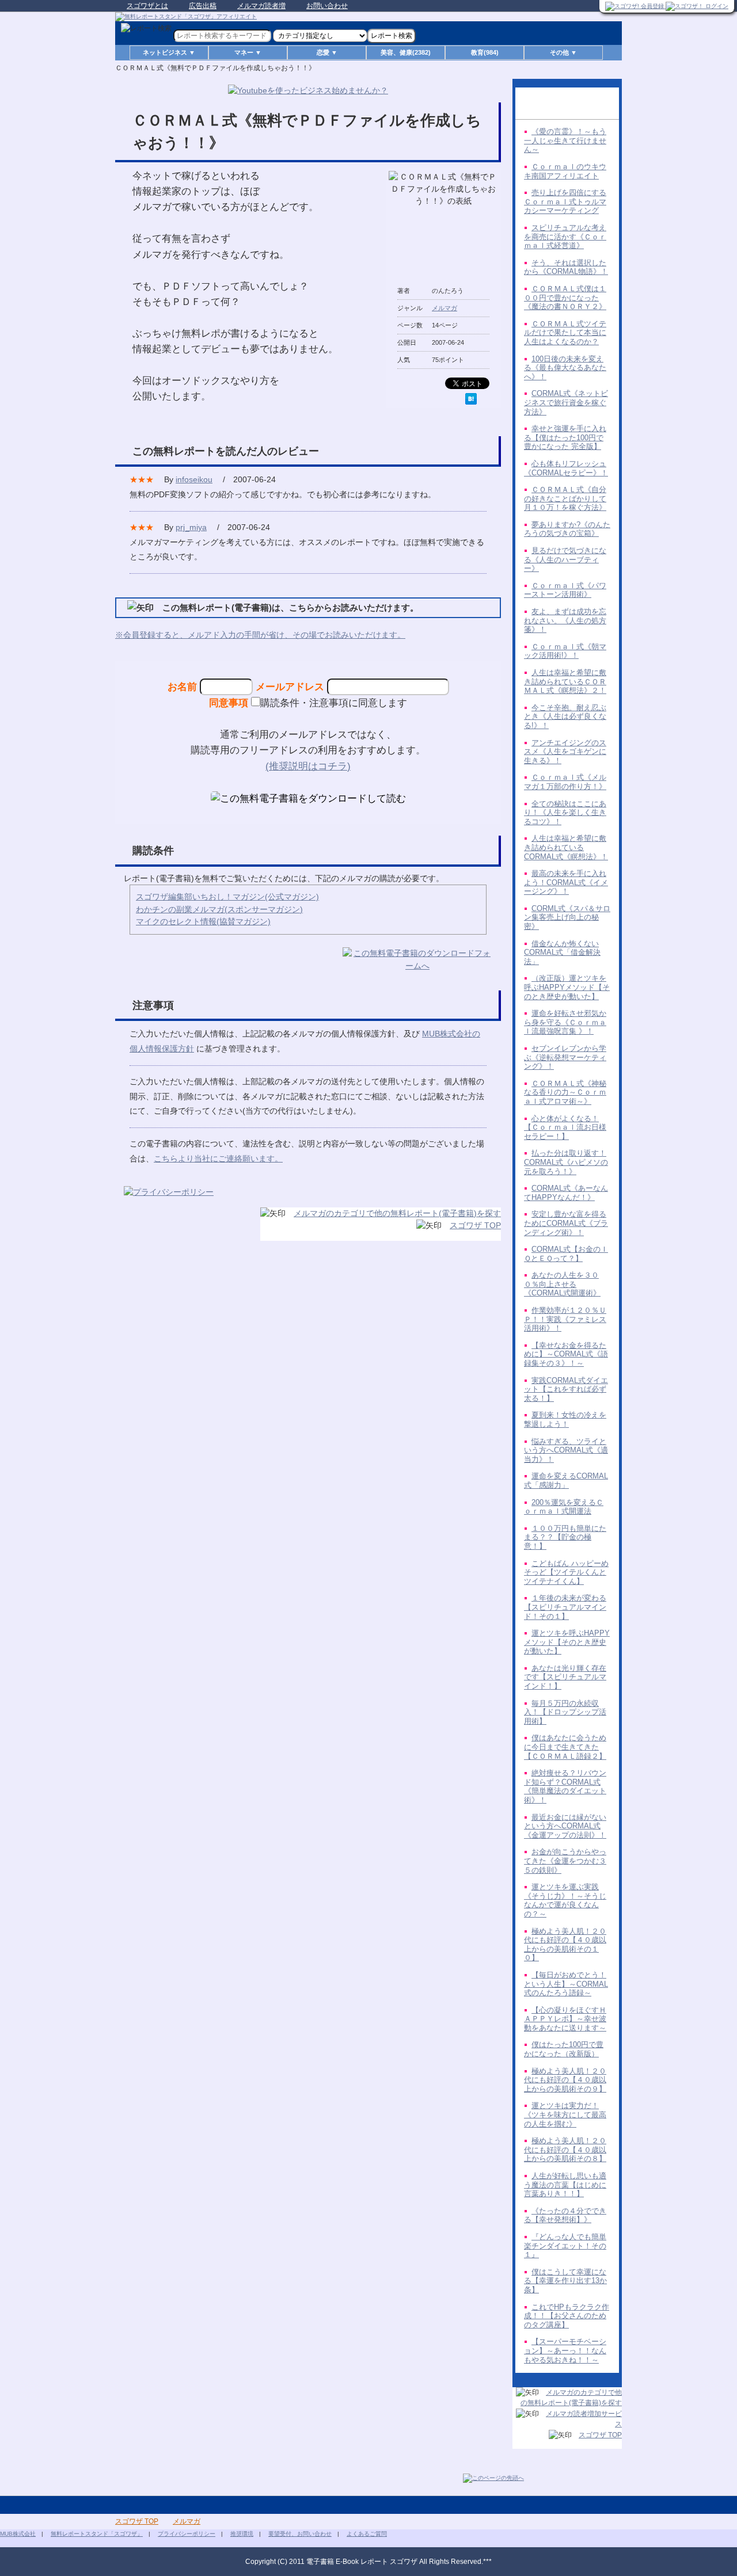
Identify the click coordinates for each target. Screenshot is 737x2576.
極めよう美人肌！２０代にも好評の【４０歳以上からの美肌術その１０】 (565, 1945)
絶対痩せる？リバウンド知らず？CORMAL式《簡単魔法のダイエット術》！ (565, 1786)
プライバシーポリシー (187, 2534)
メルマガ (445, 308)
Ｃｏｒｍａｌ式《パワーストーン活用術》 (565, 590)
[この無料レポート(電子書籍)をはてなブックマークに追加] (471, 399)
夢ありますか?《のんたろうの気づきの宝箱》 (567, 529)
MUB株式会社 (18, 2534)
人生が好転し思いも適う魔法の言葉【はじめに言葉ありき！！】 (565, 2185)
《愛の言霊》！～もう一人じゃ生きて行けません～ (565, 140)
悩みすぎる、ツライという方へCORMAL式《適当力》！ (566, 1450)
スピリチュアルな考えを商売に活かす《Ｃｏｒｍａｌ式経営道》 (565, 237)
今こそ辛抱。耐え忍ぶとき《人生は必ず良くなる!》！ (565, 717)
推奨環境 (242, 2534)
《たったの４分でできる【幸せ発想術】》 (565, 2215)
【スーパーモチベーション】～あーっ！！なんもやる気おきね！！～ (565, 2350)
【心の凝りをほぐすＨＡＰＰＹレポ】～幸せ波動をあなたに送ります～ (565, 2019)
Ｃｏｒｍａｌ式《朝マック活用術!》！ (565, 651)
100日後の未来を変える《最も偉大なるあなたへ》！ (565, 368)
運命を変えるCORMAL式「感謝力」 (566, 1481)
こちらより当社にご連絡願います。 (218, 1159)
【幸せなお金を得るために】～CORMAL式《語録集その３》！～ (566, 1354)
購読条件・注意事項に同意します (334, 703)
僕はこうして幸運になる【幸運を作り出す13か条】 (565, 2281)
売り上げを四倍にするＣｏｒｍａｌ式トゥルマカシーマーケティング (565, 201)
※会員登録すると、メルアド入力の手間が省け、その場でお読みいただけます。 (260, 635)
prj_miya (191, 527)
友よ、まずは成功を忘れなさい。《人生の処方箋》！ (565, 620)
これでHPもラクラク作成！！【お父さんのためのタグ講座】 (567, 2316)
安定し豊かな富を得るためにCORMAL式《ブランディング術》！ (566, 1223)
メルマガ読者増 (261, 6)
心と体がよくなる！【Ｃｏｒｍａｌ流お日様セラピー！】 (565, 1127)
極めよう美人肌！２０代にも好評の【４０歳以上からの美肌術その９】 (565, 2080)
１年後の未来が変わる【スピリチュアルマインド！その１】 (565, 1607)
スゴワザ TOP (475, 1225)
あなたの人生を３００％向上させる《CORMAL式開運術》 (562, 1284)
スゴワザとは (147, 6)
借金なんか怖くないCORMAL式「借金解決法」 (562, 952)
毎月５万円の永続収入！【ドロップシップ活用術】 (565, 1712)
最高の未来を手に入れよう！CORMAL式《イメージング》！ (566, 882)
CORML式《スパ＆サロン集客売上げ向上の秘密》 (567, 917)
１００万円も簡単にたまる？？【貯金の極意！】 (565, 1537)
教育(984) (485, 52)
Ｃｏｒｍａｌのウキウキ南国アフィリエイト (565, 171)
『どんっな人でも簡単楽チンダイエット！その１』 (565, 2246)
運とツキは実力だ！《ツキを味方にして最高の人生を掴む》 (565, 2114)
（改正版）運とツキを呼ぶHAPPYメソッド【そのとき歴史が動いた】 (567, 987)
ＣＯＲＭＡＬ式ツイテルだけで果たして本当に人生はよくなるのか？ (565, 333)
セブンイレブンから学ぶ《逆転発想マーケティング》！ (565, 1057)
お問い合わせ (327, 6)
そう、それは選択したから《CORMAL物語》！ (566, 267)
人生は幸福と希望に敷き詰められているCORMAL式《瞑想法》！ (566, 847)
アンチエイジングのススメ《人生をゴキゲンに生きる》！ (565, 752)
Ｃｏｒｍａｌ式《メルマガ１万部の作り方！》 (565, 782)
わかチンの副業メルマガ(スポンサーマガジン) (219, 909)
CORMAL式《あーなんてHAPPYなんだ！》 (566, 1193)
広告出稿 (203, 6)
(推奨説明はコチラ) (308, 766)
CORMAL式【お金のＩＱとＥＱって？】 (566, 1254)
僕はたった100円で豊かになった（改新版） (564, 2049)
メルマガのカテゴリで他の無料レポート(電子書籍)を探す (397, 1213)
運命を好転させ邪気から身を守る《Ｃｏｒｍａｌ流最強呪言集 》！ (565, 1022)
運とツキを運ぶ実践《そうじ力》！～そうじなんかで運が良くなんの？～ (565, 1900)
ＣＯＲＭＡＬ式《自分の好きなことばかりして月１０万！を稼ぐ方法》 (565, 498)
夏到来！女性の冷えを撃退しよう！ (565, 1420)
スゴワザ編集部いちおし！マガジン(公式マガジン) (227, 897)
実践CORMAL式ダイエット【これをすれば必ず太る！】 (566, 1389)
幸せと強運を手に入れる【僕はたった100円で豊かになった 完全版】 (565, 437)
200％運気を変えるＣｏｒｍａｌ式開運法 (564, 1507)
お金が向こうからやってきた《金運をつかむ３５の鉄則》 (565, 1861)
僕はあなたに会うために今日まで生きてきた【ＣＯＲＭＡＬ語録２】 (565, 1747)
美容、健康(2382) (406, 52)
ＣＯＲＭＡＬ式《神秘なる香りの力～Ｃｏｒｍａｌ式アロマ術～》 (565, 1092)
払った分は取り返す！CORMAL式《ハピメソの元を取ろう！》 (566, 1162)
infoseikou (194, 479)
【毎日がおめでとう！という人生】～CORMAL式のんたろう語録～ (566, 1984)
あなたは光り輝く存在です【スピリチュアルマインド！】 (565, 1677)
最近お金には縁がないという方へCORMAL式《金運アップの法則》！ (565, 1826)
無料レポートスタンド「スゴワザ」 (97, 2534)
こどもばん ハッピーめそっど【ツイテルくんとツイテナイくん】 (566, 1572)
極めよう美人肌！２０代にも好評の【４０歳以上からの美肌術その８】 (565, 2150)
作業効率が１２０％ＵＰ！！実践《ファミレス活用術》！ (565, 1319)
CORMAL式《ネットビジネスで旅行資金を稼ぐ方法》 (566, 402)
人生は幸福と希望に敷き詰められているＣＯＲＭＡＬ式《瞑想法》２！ (565, 681)
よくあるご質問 (367, 2534)
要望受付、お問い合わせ (300, 2534)
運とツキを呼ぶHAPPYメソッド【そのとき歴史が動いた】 (567, 1642)
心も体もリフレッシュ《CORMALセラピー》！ (566, 468)
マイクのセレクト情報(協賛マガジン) (203, 921)
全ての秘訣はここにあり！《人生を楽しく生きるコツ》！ (565, 813)
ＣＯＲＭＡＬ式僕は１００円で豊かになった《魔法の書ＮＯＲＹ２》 (565, 298)
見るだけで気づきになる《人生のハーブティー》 (565, 559)
